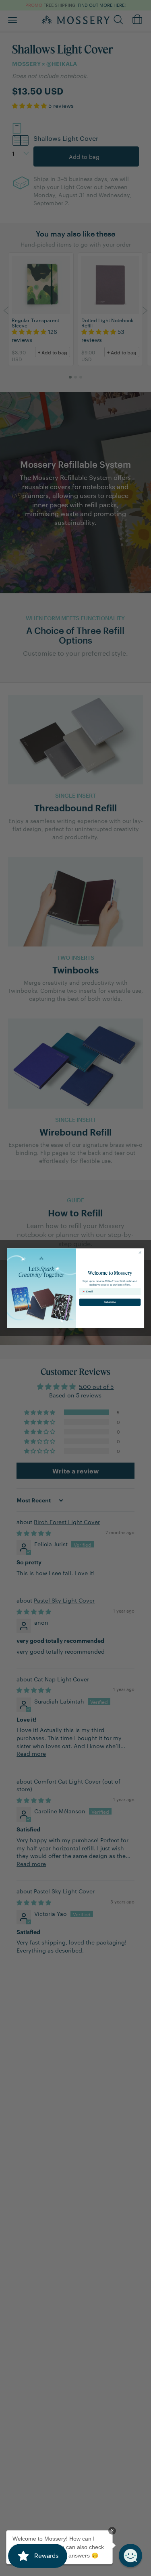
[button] (130, 2555)
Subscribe (110, 1302)
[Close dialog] (140, 1252)
